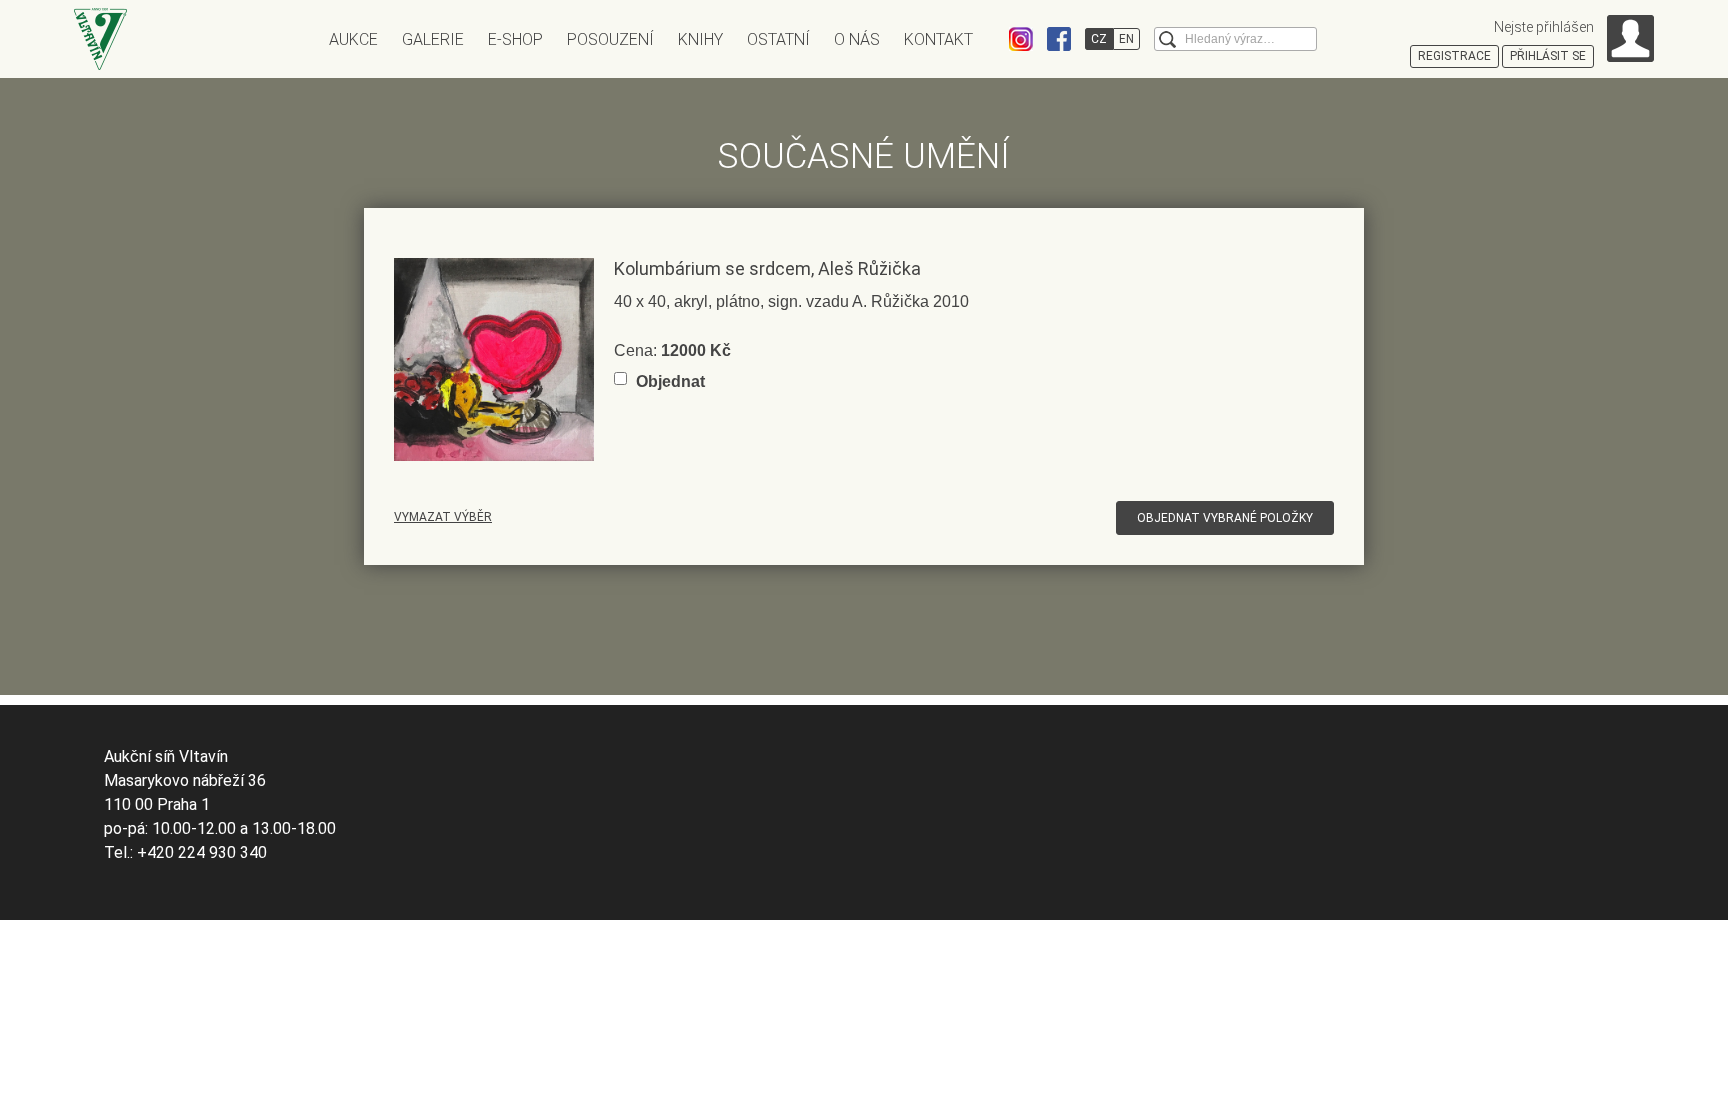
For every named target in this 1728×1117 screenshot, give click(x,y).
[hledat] (1167, 39)
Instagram (1021, 39)
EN (1126, 39)
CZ (1099, 39)
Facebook (1059, 39)
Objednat (670, 381)
